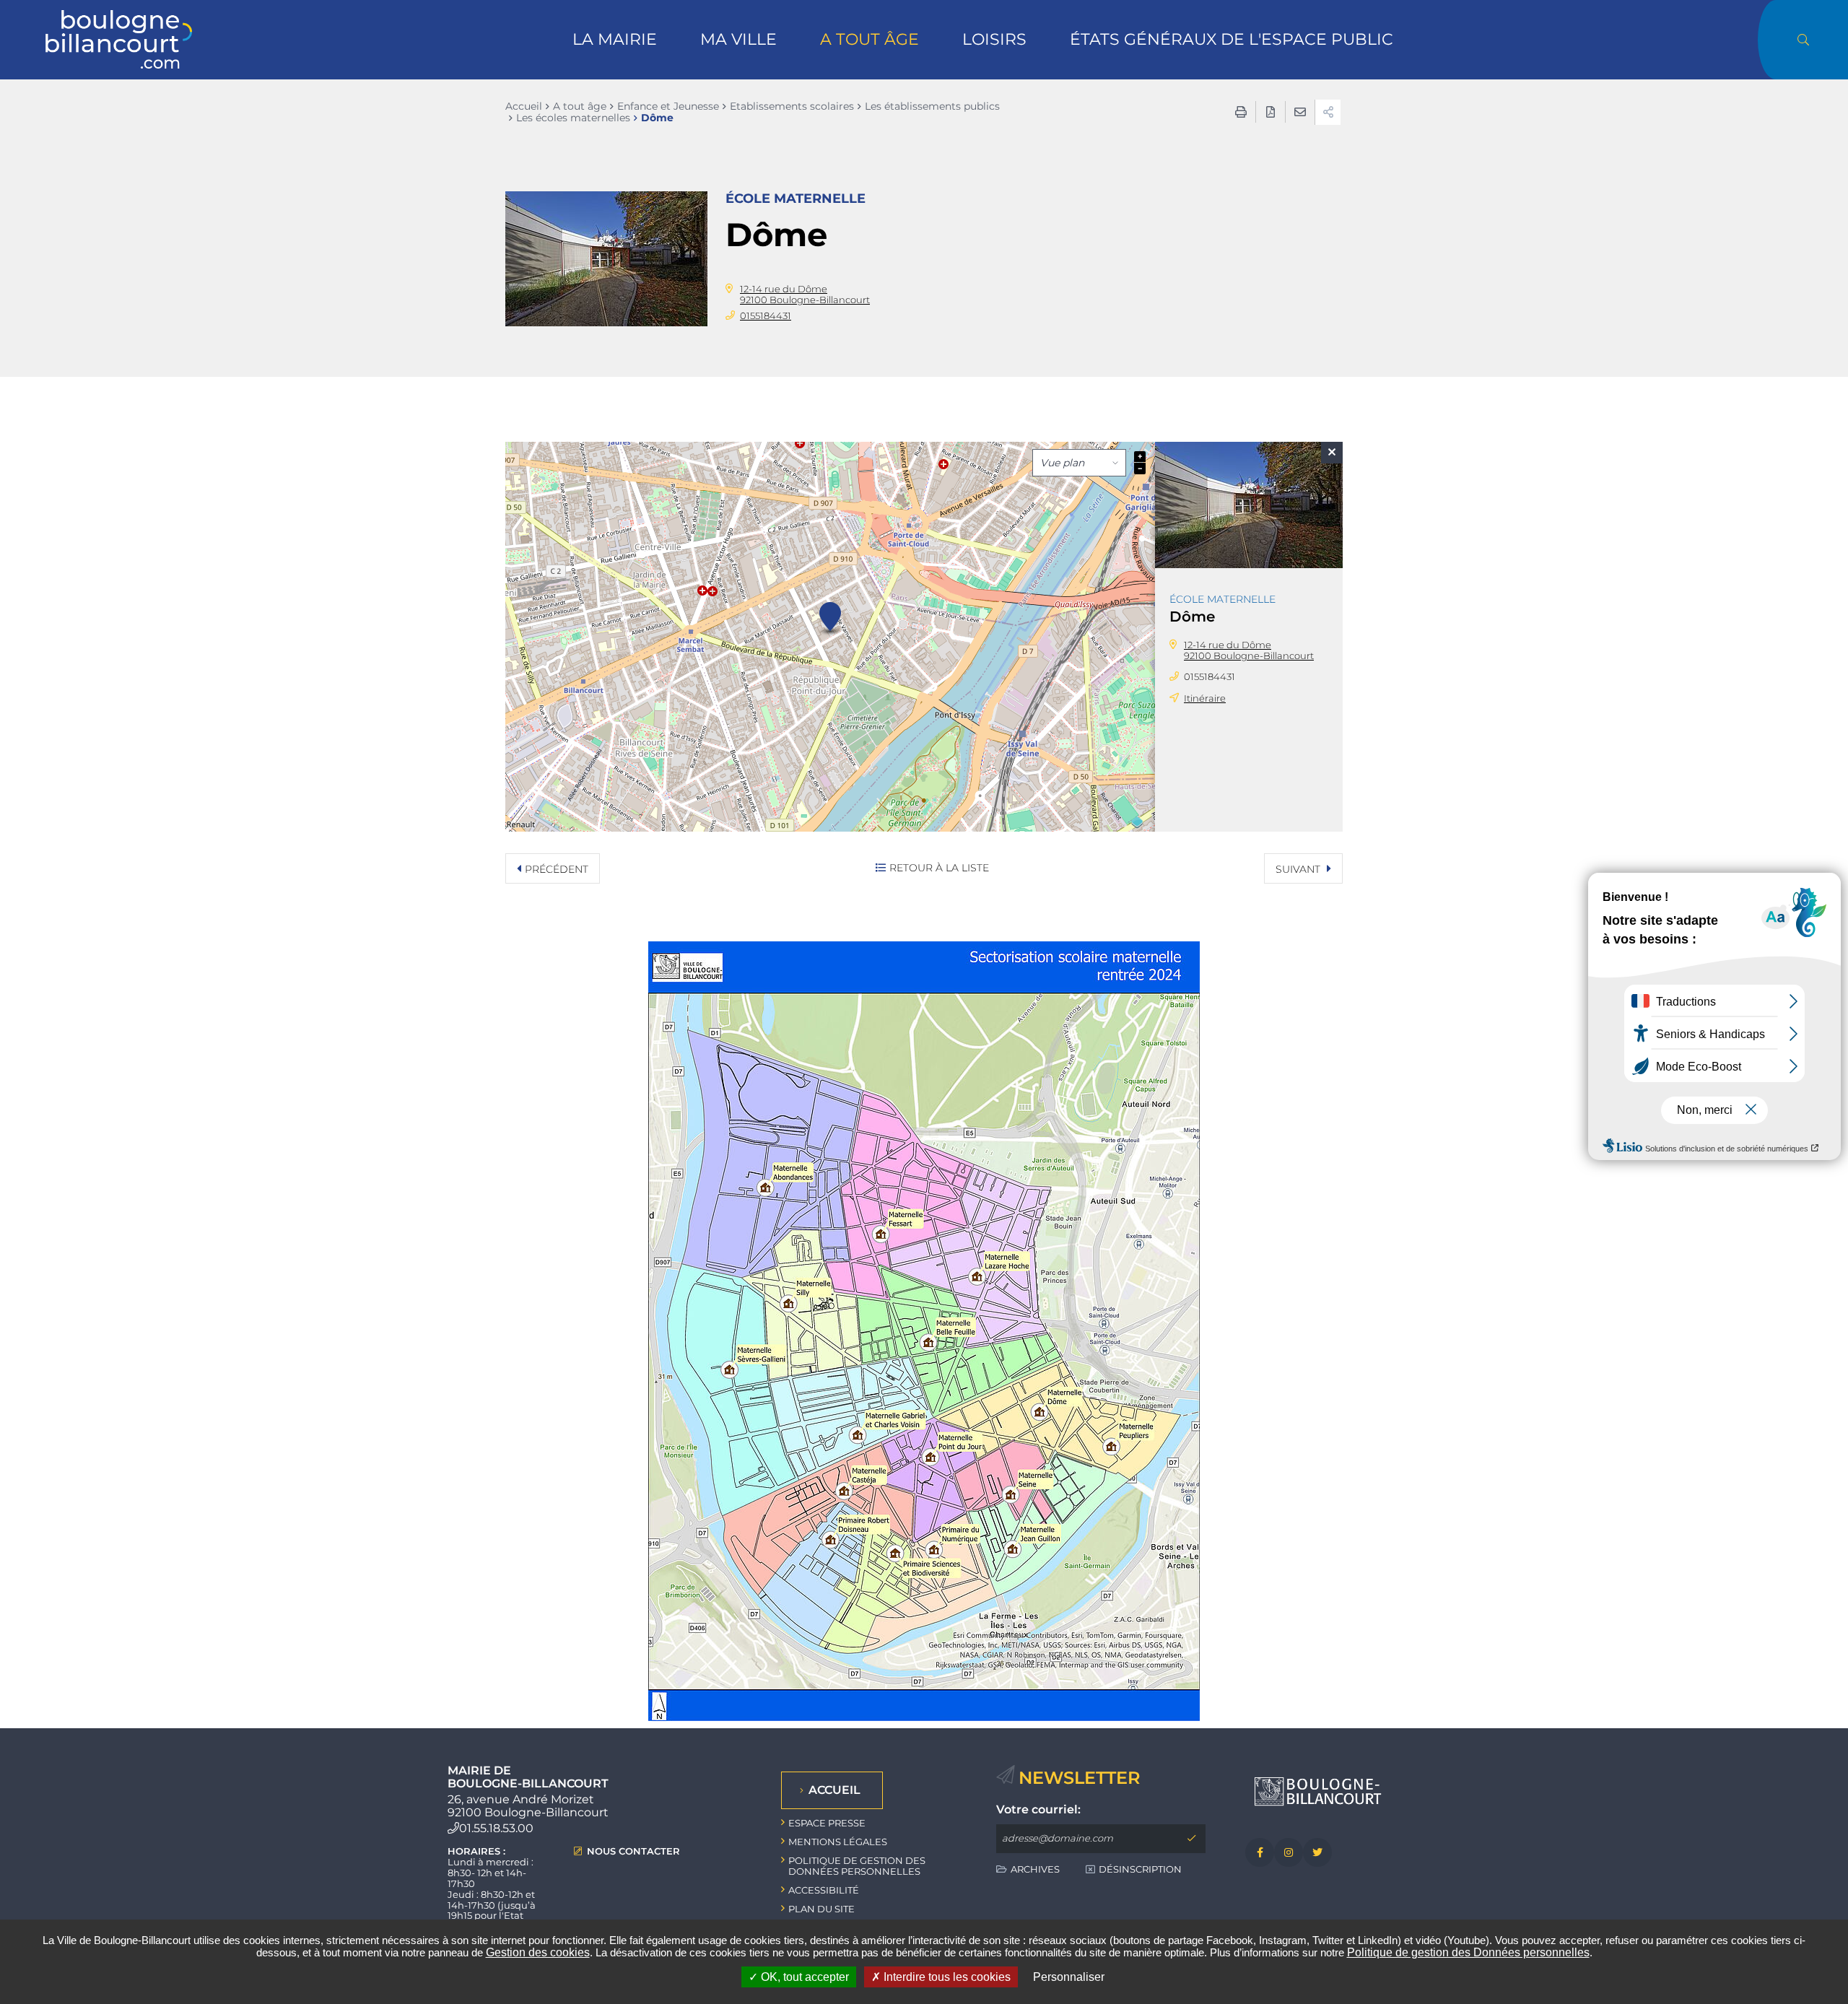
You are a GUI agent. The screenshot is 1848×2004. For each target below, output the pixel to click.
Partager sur (1328, 112)
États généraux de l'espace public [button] (1232, 39)
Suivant (1299, 869)
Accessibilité (824, 1890)
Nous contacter (633, 1851)
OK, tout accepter (803, 1977)
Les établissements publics (932, 106)
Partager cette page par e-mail (1300, 112)
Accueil (524, 106)
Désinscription (1140, 1869)
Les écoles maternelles (573, 118)
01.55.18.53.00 (496, 1828)
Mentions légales (838, 1842)
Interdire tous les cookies (946, 1977)
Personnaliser (1069, 1977)
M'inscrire (1191, 1839)
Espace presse (827, 1823)
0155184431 (766, 315)
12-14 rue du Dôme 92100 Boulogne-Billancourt (805, 294)
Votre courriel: (1038, 1810)
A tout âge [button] (869, 39)
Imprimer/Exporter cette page (1241, 112)
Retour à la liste (939, 868)
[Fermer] (1332, 453)
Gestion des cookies (538, 1952)
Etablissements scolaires (792, 106)
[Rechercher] (1803, 40)
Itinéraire (1205, 698)
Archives (1035, 1869)
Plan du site (821, 1909)
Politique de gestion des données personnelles (857, 1866)
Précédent (557, 869)
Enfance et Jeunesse (668, 106)
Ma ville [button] (738, 39)
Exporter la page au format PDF (1270, 112)
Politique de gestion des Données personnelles (1468, 1952)
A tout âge (580, 106)
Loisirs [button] (994, 39)
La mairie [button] (615, 39)
